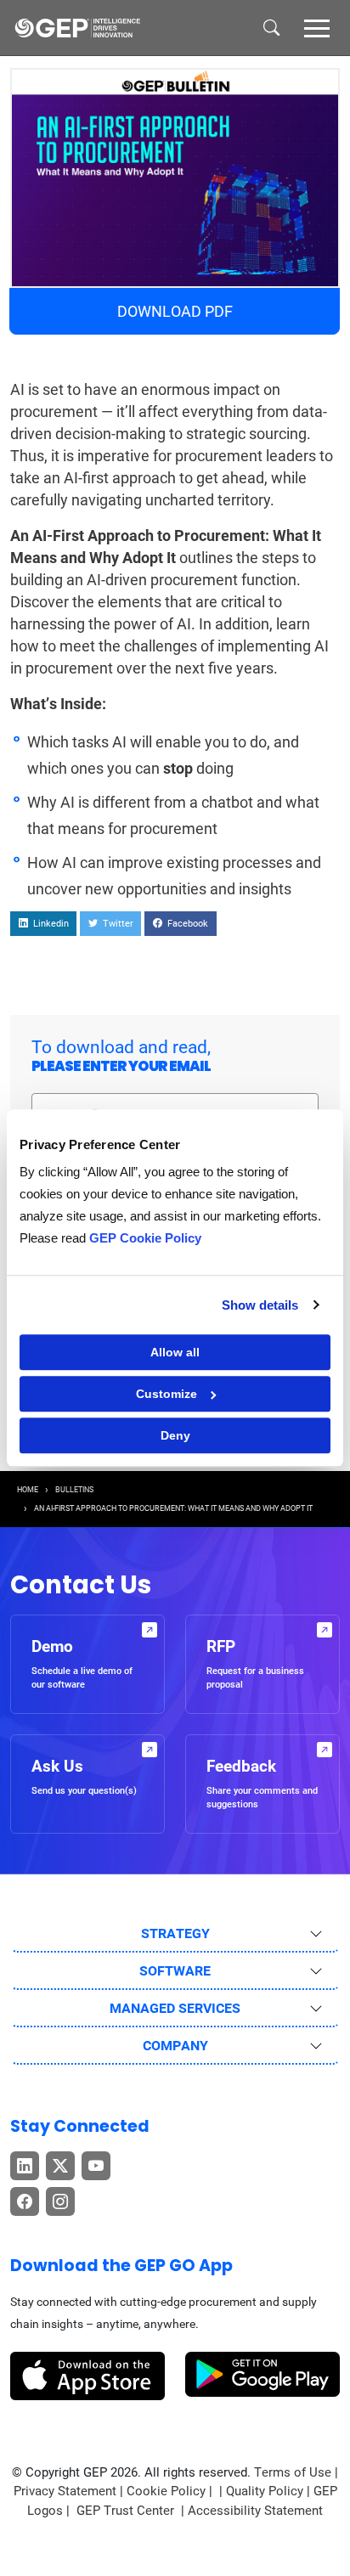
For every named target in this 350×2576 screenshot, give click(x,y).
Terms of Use (293, 2472)
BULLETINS (74, 1490)
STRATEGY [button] (175, 1933)
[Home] (77, 28)
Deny (175, 1435)
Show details (260, 1305)
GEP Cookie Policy (145, 1238)
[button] (317, 27)
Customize (167, 1394)
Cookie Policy (166, 2491)
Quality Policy (265, 2491)
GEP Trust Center (127, 2511)
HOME (28, 1490)
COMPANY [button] (175, 2046)
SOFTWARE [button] (175, 1971)
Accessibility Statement (255, 2511)
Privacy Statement (65, 2491)
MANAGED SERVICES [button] (175, 2008)
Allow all (175, 1352)
